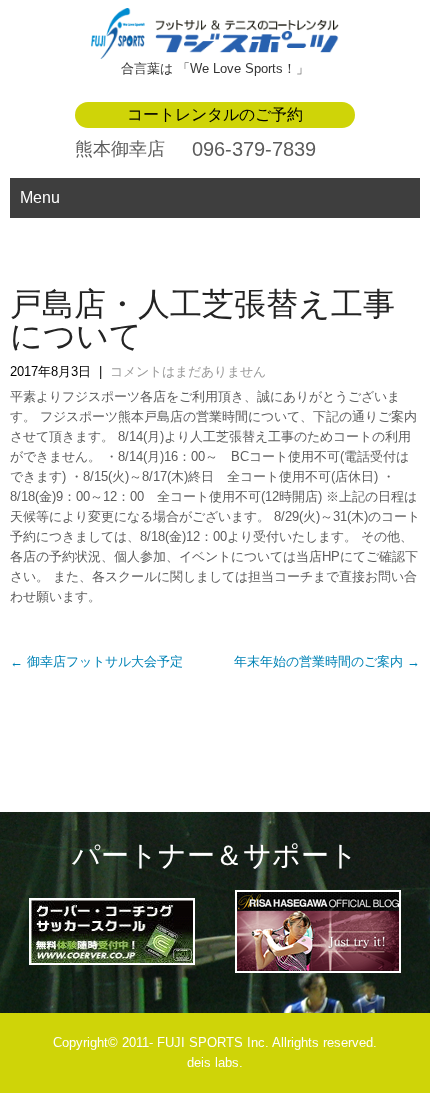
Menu (40, 197)
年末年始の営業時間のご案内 (327, 661)
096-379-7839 (254, 149)
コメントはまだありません (188, 371)
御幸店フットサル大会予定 (96, 661)
